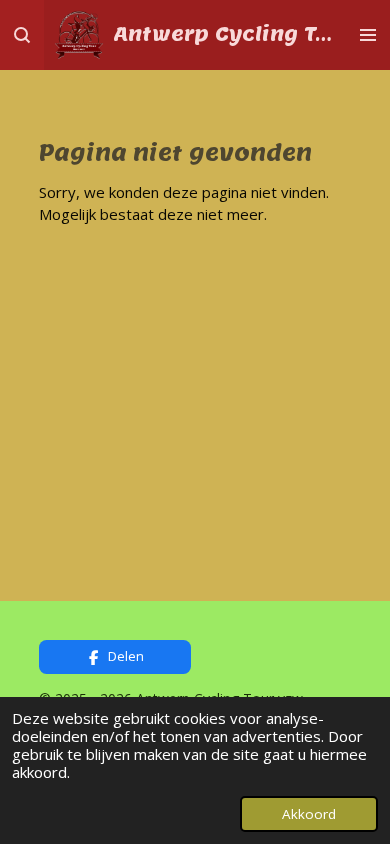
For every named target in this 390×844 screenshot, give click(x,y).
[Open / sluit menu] (368, 35)
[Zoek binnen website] (22, 35)
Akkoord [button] (309, 814)
